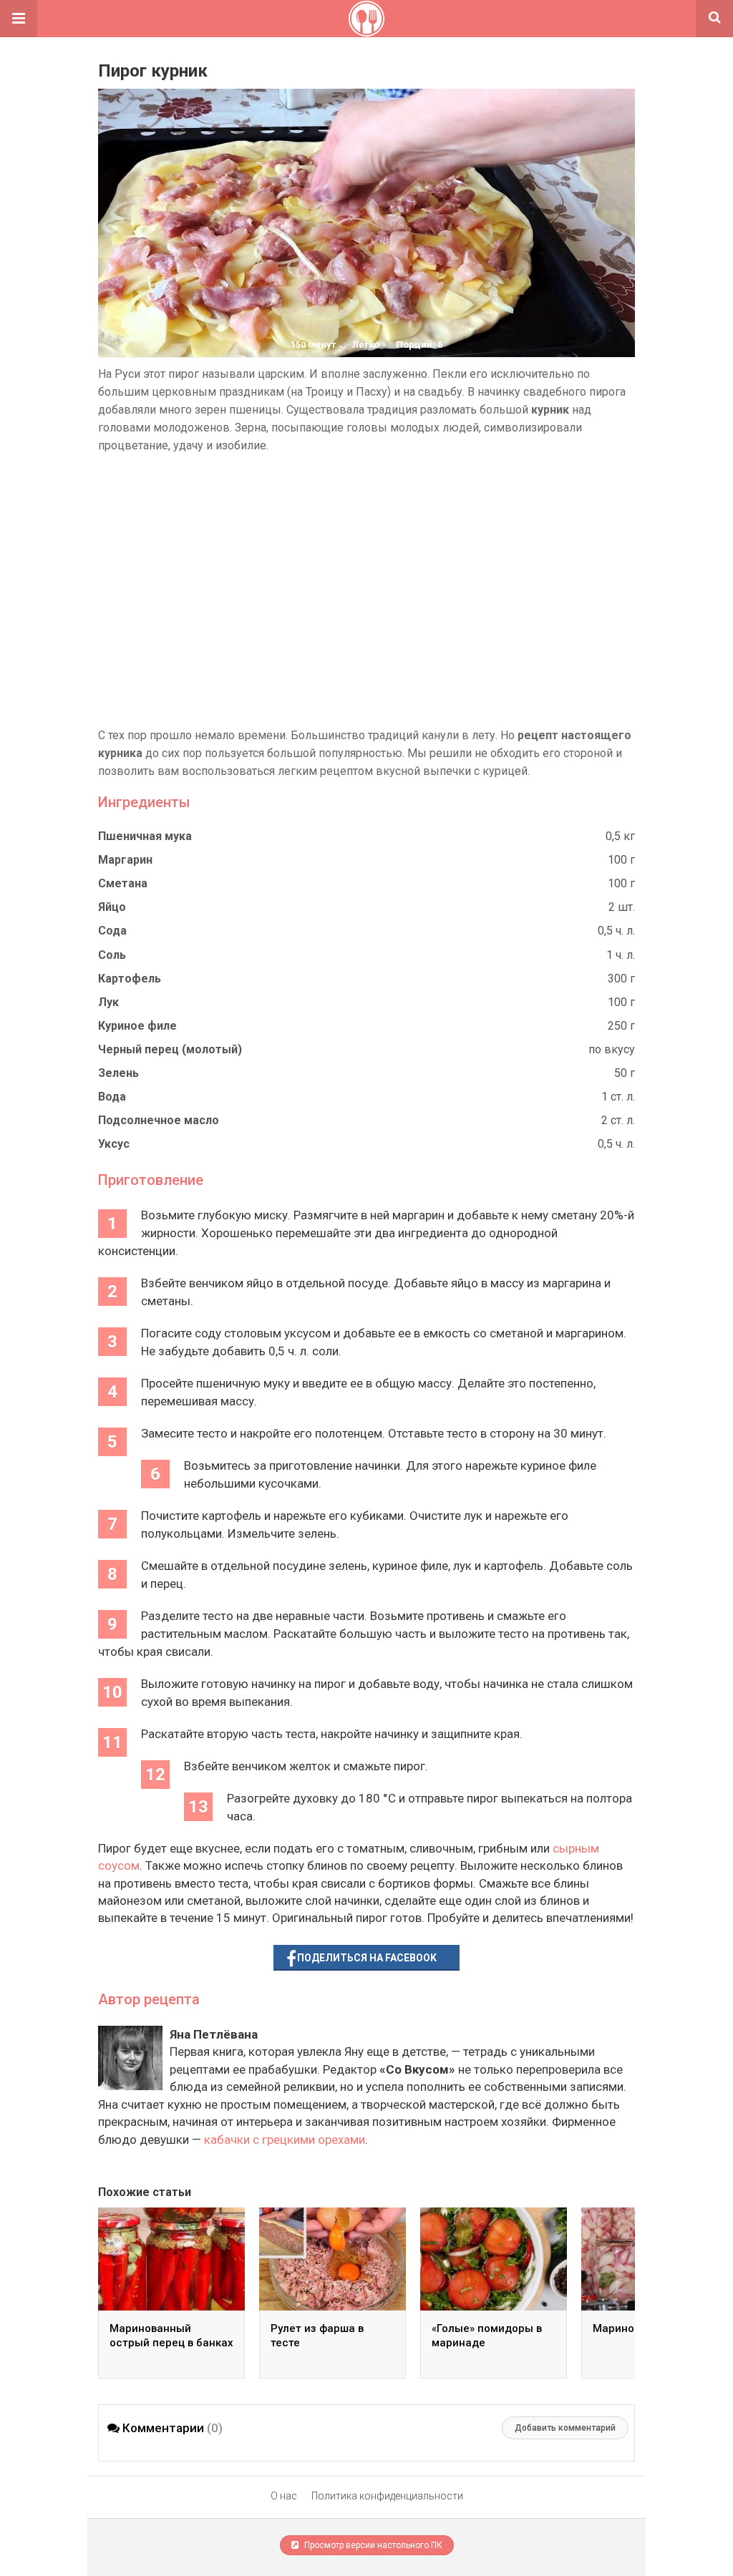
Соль (112, 955)
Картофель (130, 979)
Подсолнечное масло (159, 1120)
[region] (366, 590)
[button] (19, 19)
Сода (112, 931)
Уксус (114, 1144)
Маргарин (125, 860)
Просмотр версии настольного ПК (372, 2545)
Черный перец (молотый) (170, 1049)
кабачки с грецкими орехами (285, 2140)
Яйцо (112, 907)
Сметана (123, 883)
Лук (108, 1002)
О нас (284, 2496)
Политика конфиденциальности (387, 2496)
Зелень (118, 1073)
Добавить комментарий (565, 2428)
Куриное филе (137, 1026)
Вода (112, 1097)
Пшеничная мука (145, 836)
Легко (366, 345)
